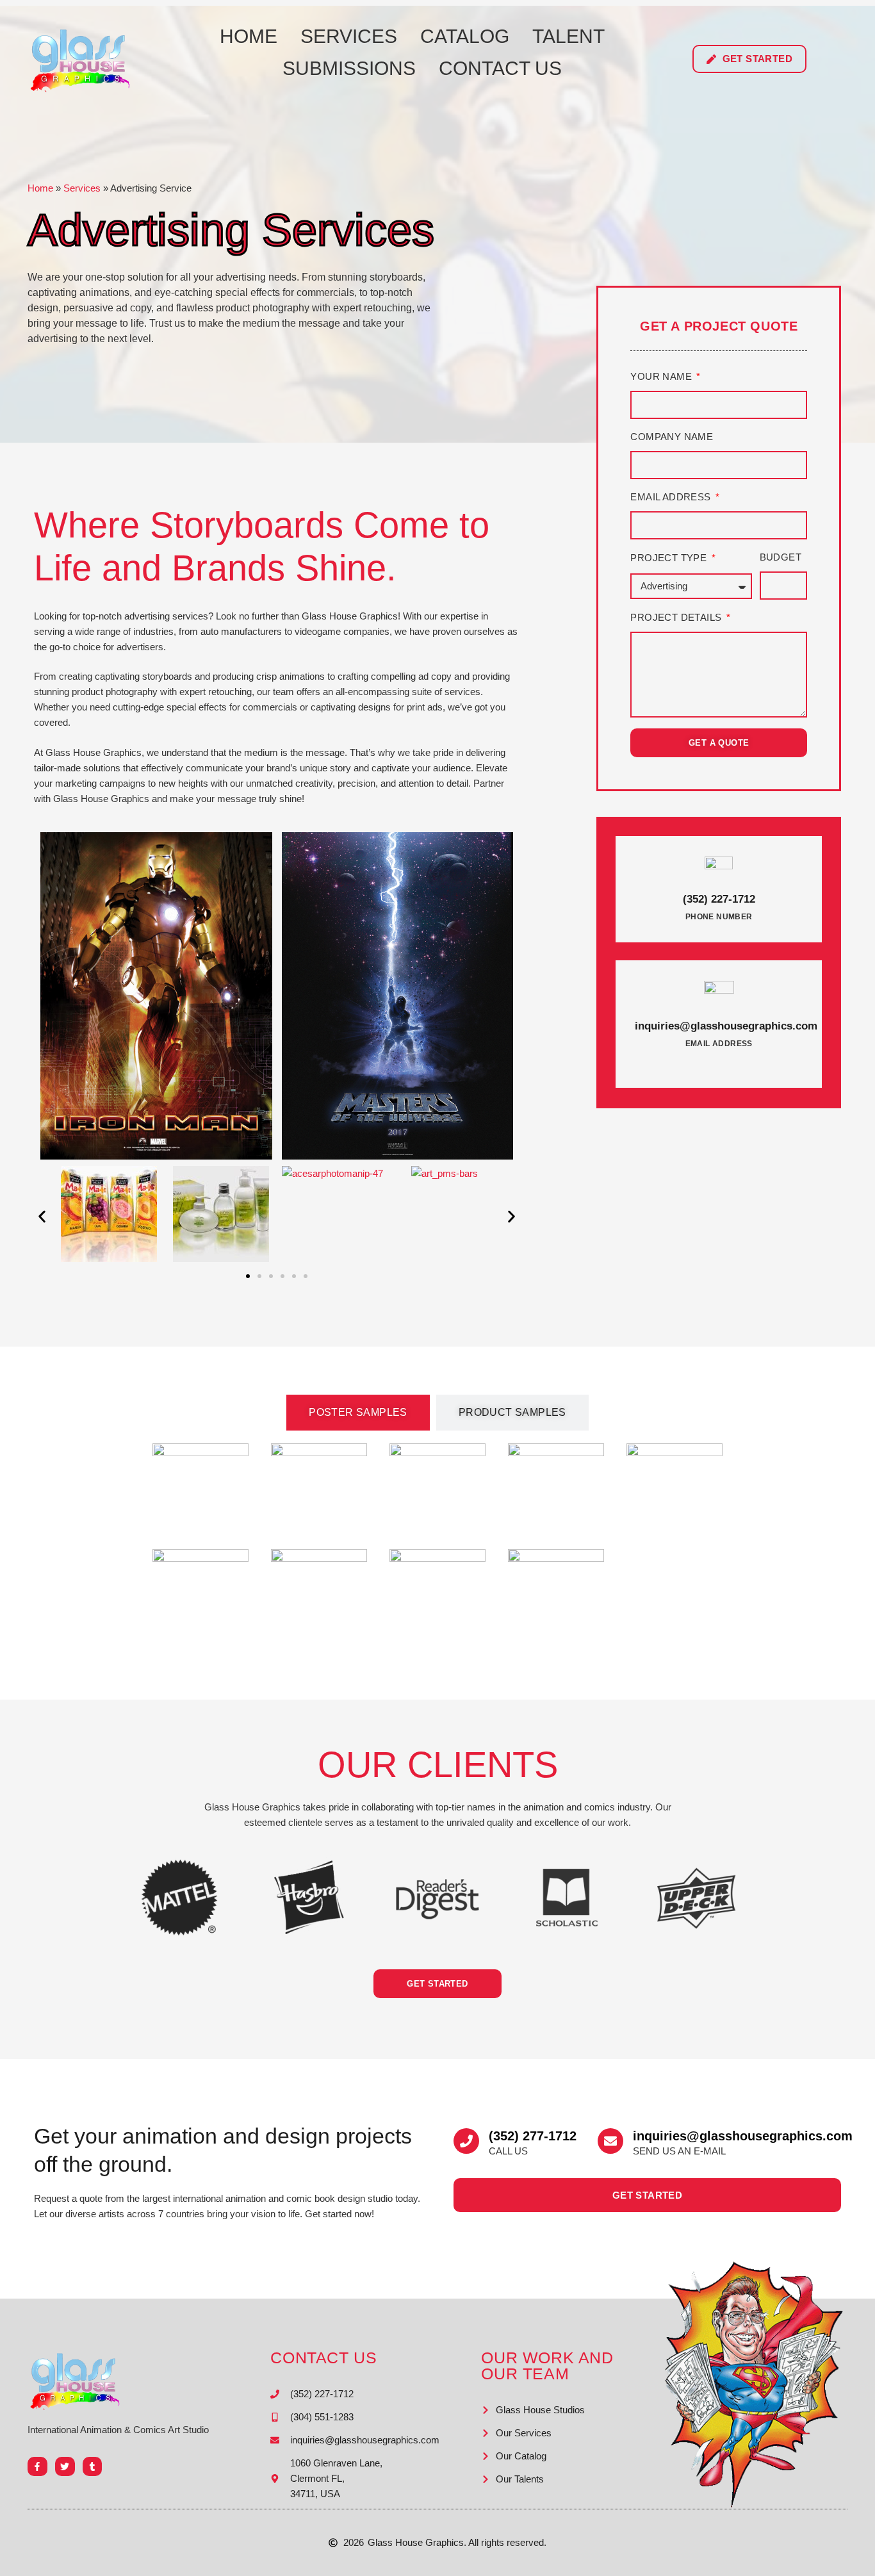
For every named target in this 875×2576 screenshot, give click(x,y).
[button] (42, 1216)
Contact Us (500, 68)
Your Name (662, 376)
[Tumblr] (93, 2467)
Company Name (672, 437)
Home (249, 36)
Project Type (670, 558)
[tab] (358, 1413)
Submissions (349, 68)
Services (349, 36)
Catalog (465, 36)
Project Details (677, 617)
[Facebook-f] (37, 2467)
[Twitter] (65, 2467)
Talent (568, 36)
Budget (781, 557)
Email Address (672, 497)
